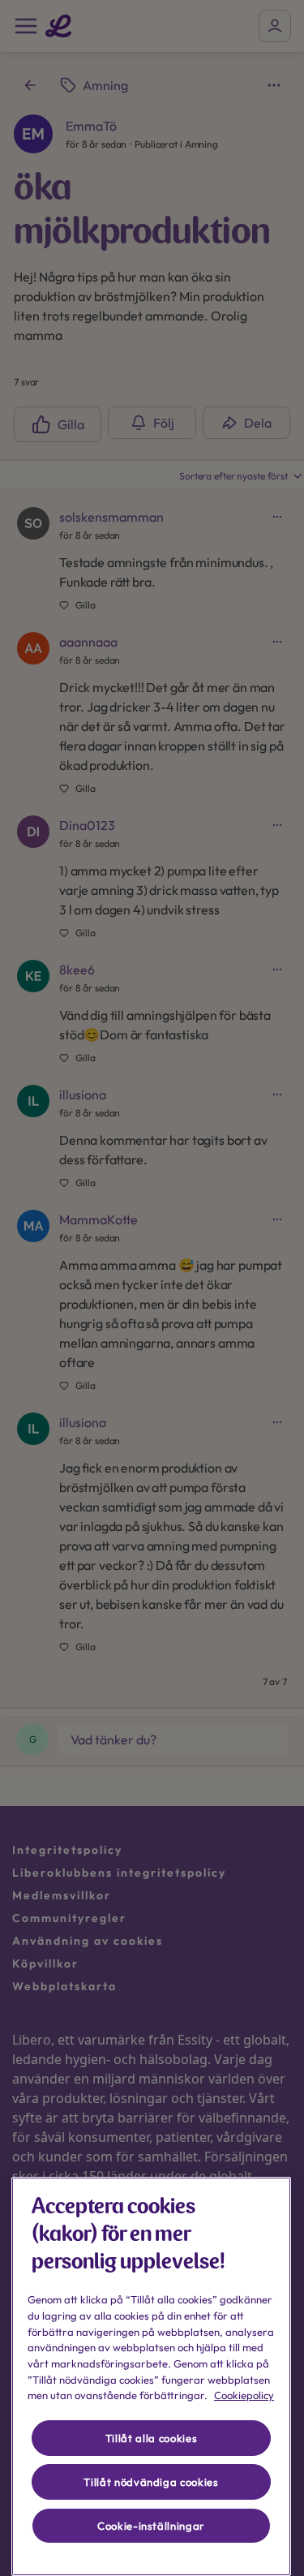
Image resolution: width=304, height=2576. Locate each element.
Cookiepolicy (244, 2395)
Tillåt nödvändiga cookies (151, 2482)
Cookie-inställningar (151, 2526)
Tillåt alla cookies (151, 2438)
